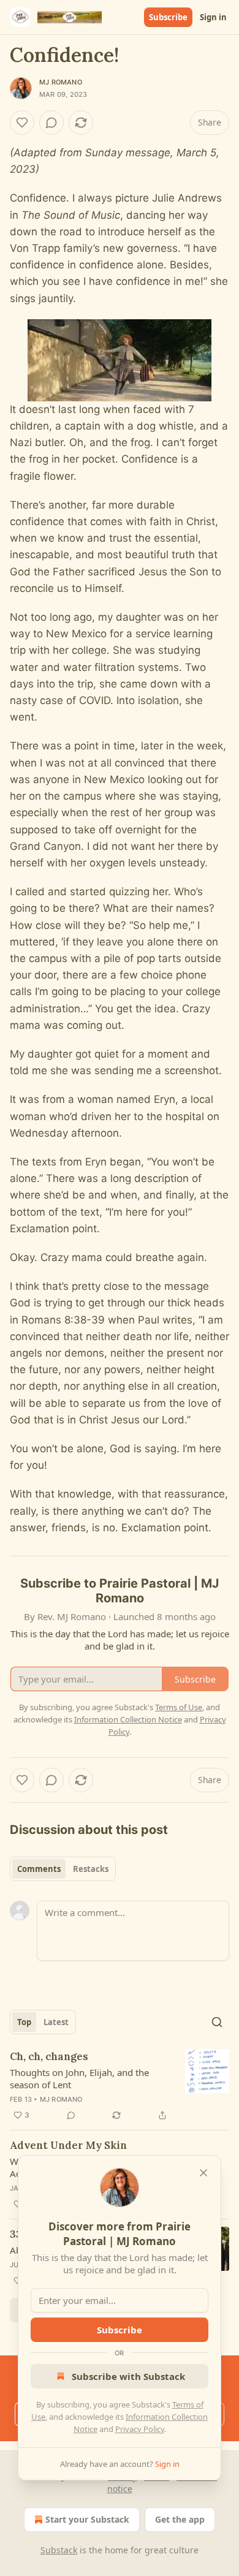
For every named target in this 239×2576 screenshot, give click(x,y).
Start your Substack (87, 2519)
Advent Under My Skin (68, 2145)
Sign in (213, 17)
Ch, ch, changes (49, 2056)
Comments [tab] (39, 1869)
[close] (203, 2173)
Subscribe (168, 17)
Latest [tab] (56, 2022)
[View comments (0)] (51, 123)
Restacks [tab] (91, 1869)
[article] (120, 2086)
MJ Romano (61, 82)
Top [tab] (24, 2022)
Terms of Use (179, 1707)
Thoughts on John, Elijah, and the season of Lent (79, 2078)
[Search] (217, 2022)
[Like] (22, 123)
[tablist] (63, 1869)
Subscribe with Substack (128, 2376)
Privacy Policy (140, 2429)
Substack (59, 2550)
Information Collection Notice (128, 1719)
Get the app (180, 2519)
